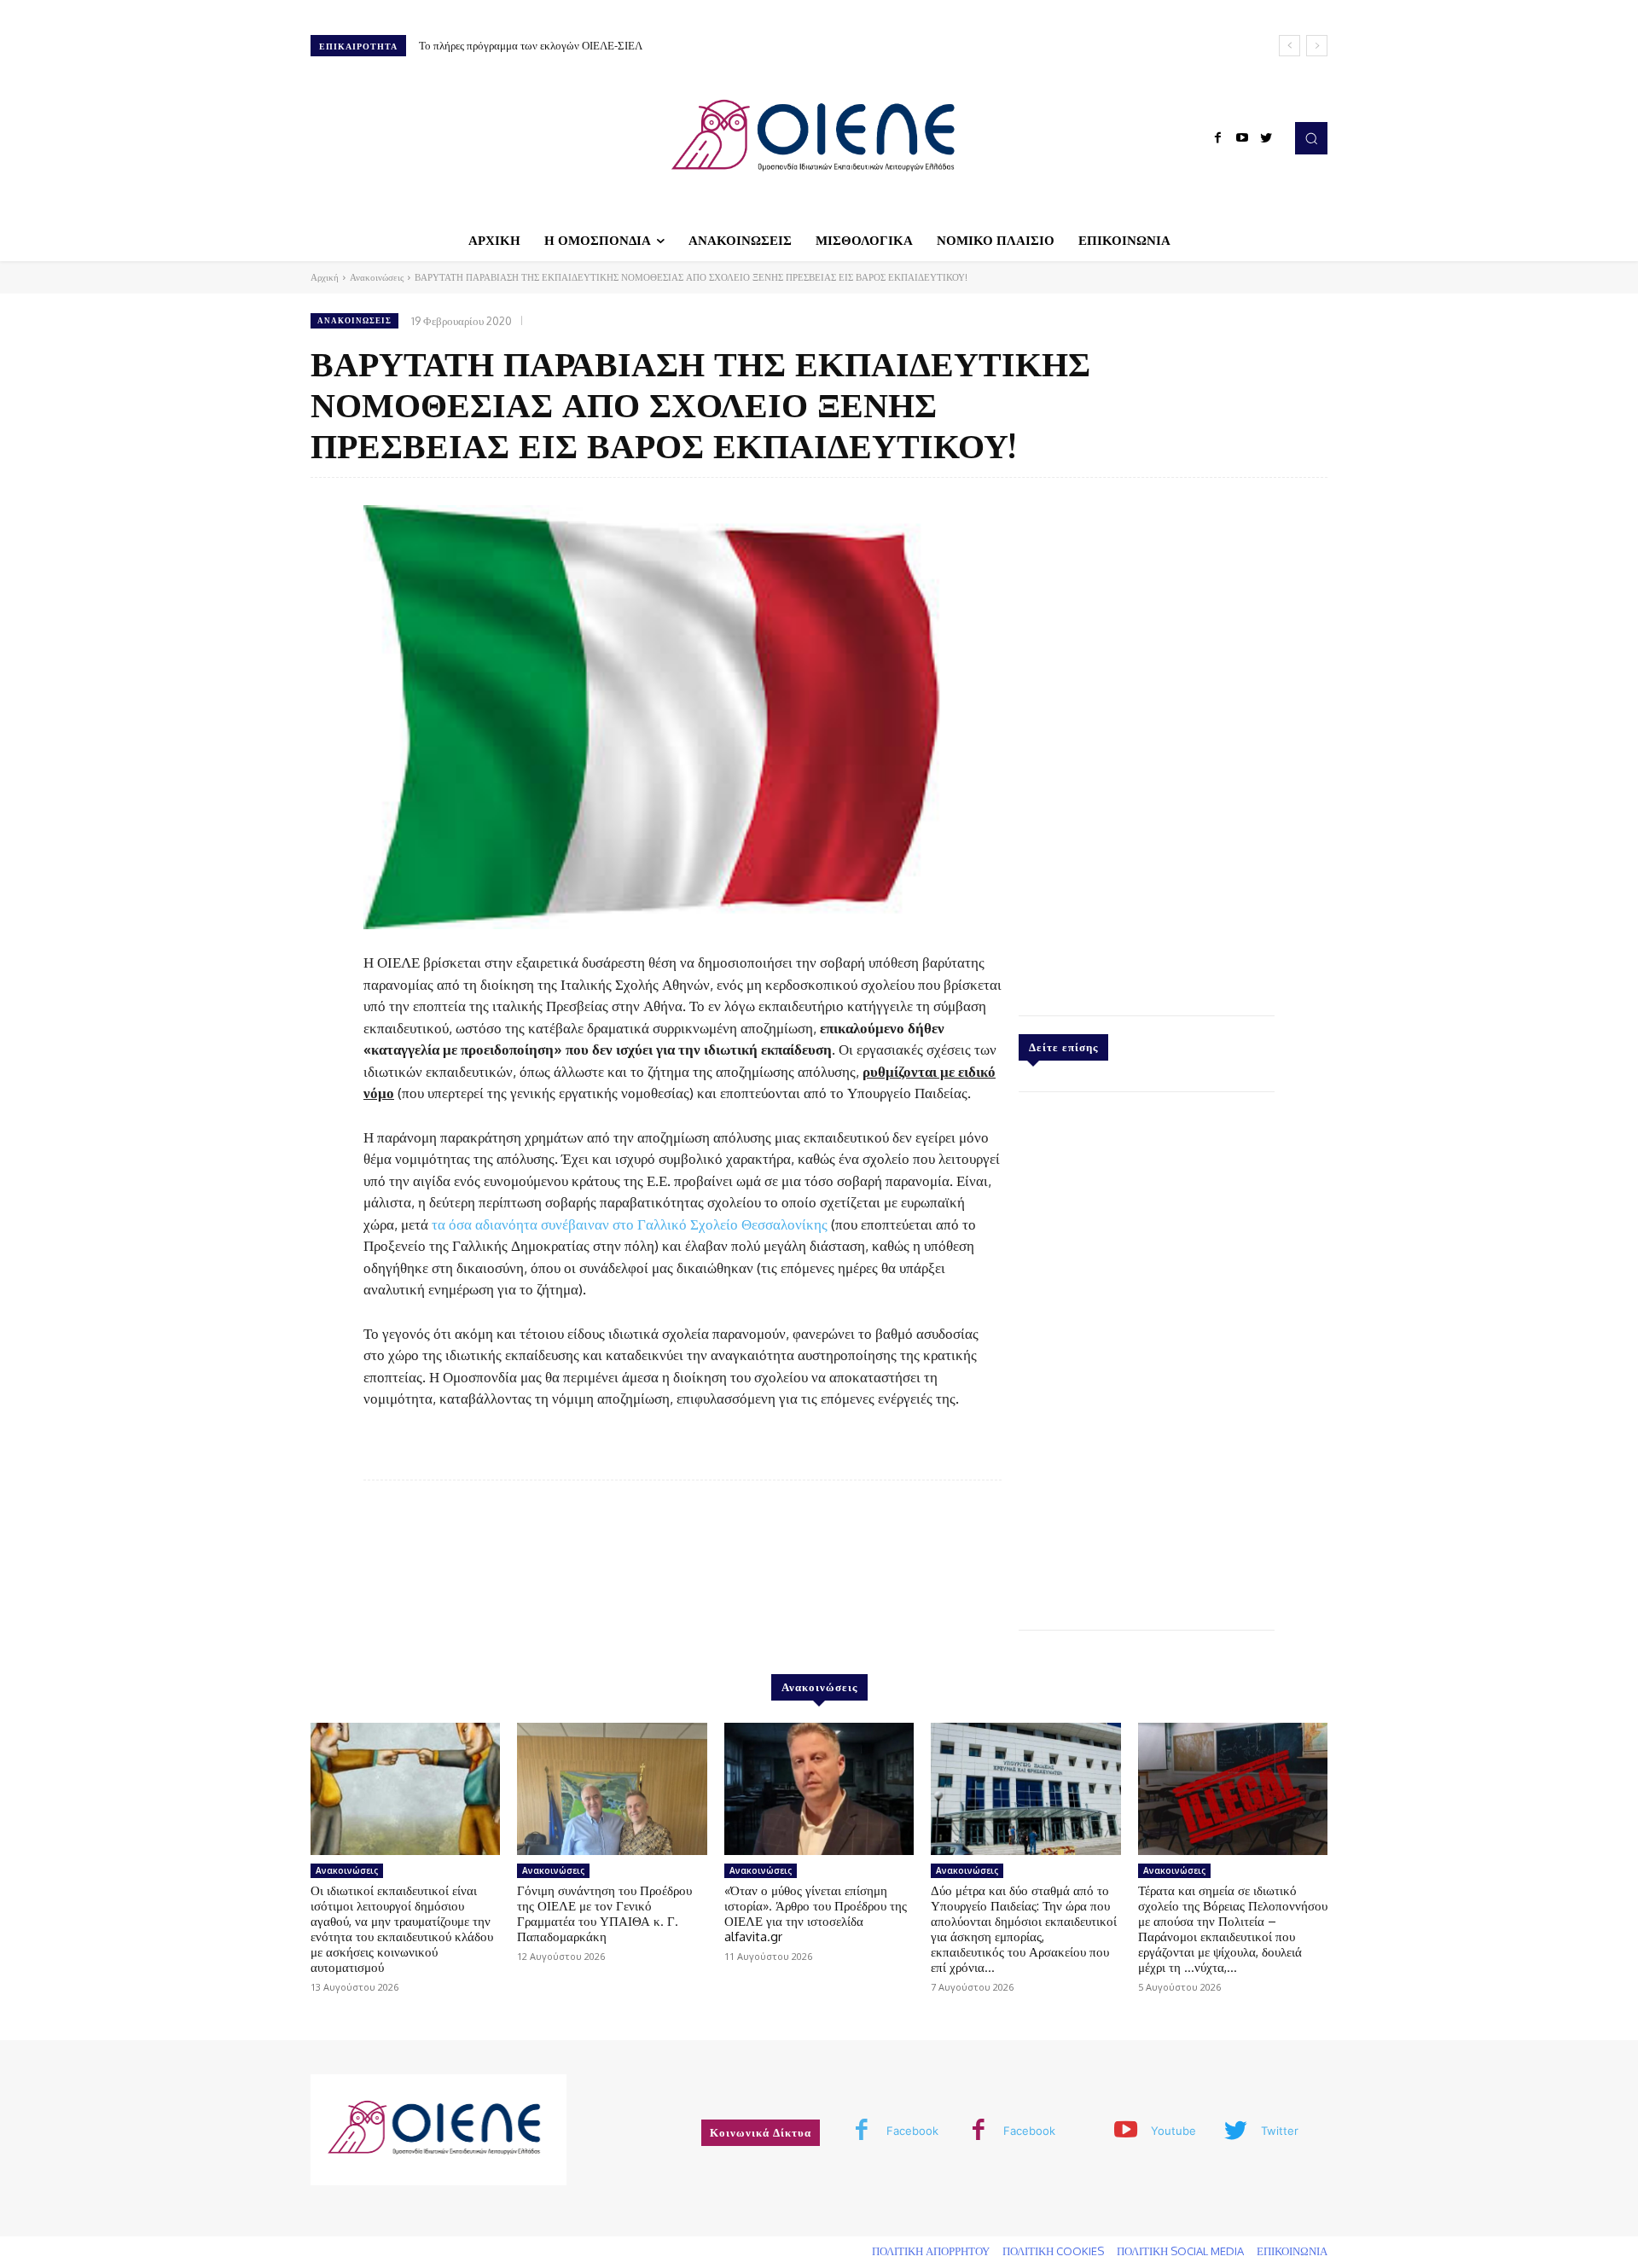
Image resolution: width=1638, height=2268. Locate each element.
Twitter (1280, 2131)
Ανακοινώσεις (377, 277)
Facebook (912, 2131)
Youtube (1173, 2131)
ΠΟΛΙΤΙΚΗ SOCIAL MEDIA (1180, 2251)
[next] (1317, 46)
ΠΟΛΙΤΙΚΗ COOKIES (1053, 2251)
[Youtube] (1242, 138)
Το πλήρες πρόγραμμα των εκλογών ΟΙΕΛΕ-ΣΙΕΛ (531, 45)
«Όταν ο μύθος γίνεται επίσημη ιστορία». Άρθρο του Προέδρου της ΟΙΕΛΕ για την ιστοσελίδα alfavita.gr (816, 1913)
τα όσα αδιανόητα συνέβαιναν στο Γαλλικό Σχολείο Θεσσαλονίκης (630, 1224)
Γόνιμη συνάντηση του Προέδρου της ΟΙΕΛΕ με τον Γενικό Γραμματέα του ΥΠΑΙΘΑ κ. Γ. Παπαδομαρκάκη (604, 1913)
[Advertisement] (1147, 742)
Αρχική (325, 277)
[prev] (1289, 46)
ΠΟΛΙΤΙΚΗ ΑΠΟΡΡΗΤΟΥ (931, 2251)
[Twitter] (1266, 138)
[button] (1311, 138)
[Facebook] (1218, 138)
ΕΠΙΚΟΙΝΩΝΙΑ (1292, 2251)
